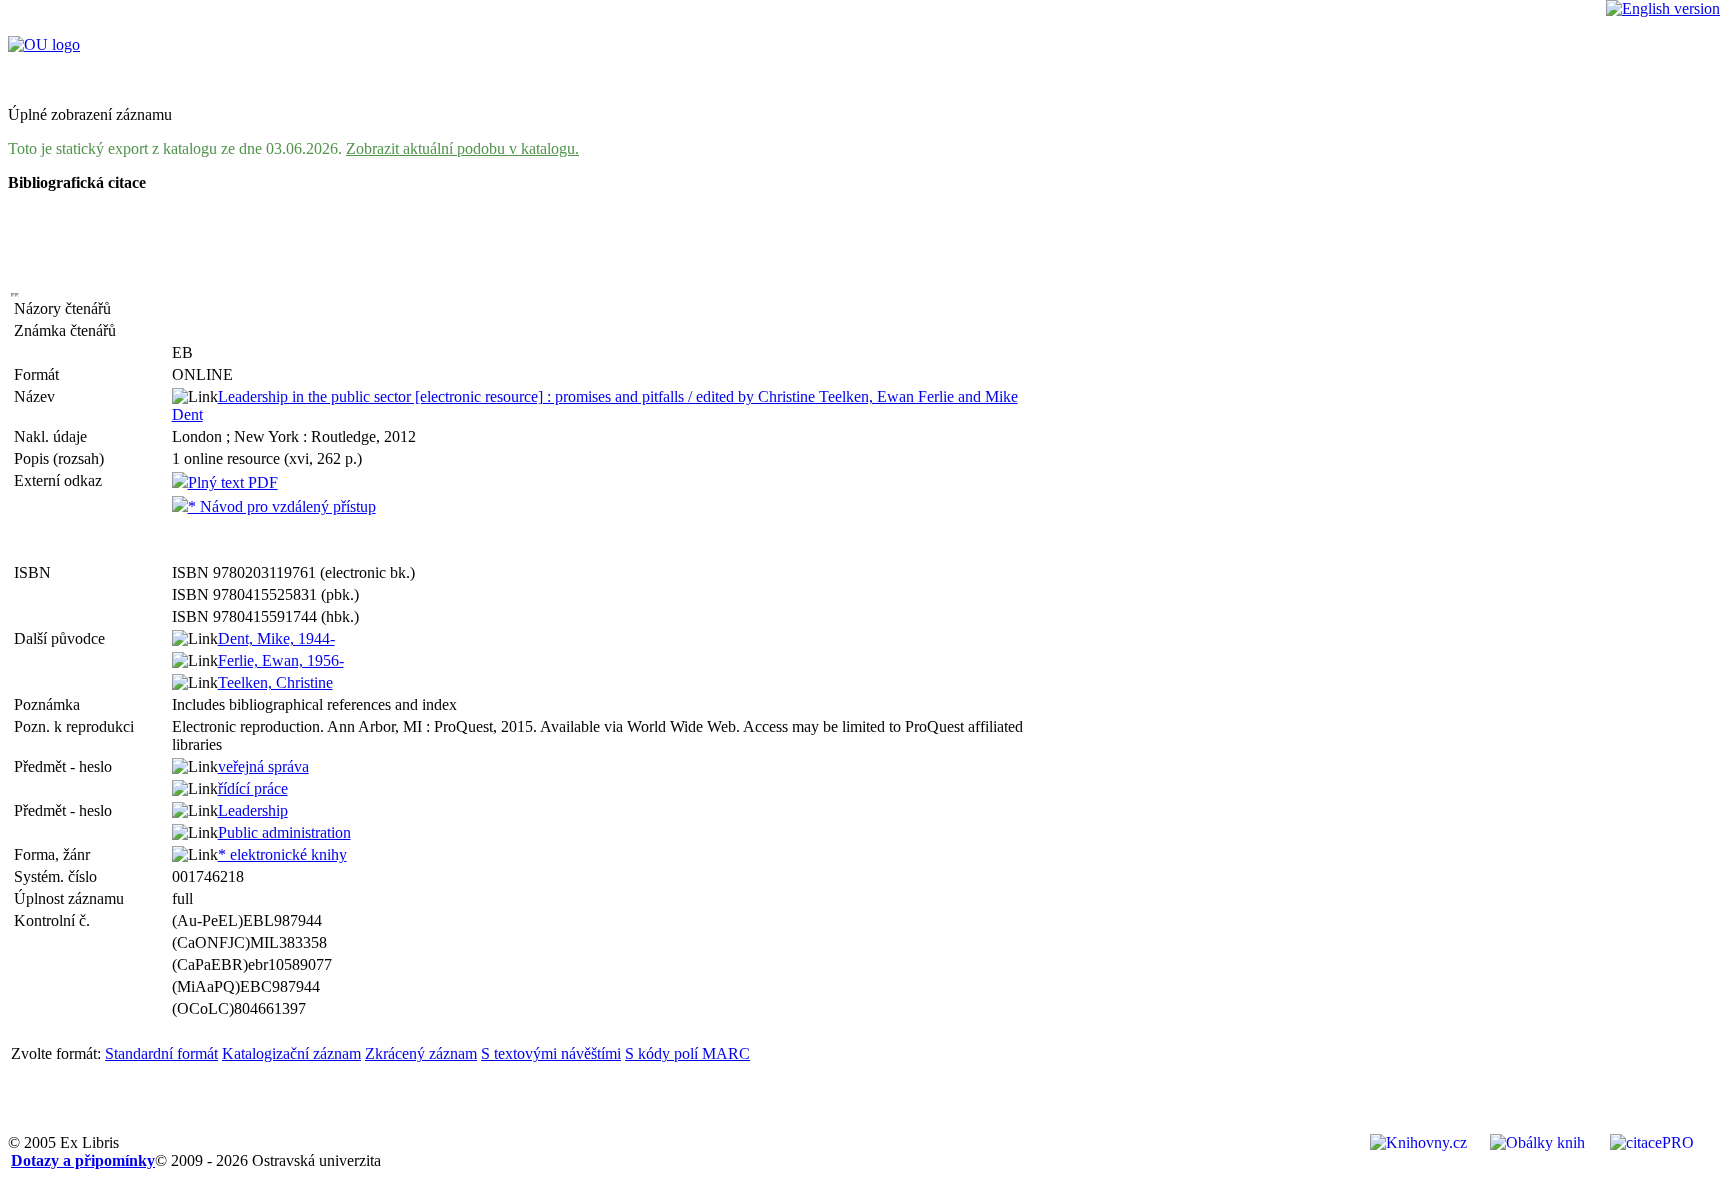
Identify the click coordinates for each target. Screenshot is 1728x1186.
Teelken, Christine (275, 682)
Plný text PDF (233, 482)
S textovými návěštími (551, 1053)
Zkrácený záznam (421, 1053)
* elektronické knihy (282, 854)
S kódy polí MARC (687, 1053)
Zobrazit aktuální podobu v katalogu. (462, 148)
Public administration (284, 832)
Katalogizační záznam (291, 1053)
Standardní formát (161, 1053)
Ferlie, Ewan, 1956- (281, 660)
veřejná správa (263, 766)
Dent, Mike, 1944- (276, 638)
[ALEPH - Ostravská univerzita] (44, 44)
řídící (253, 788)
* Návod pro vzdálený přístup (282, 506)
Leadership (253, 810)
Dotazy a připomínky (83, 1160)
